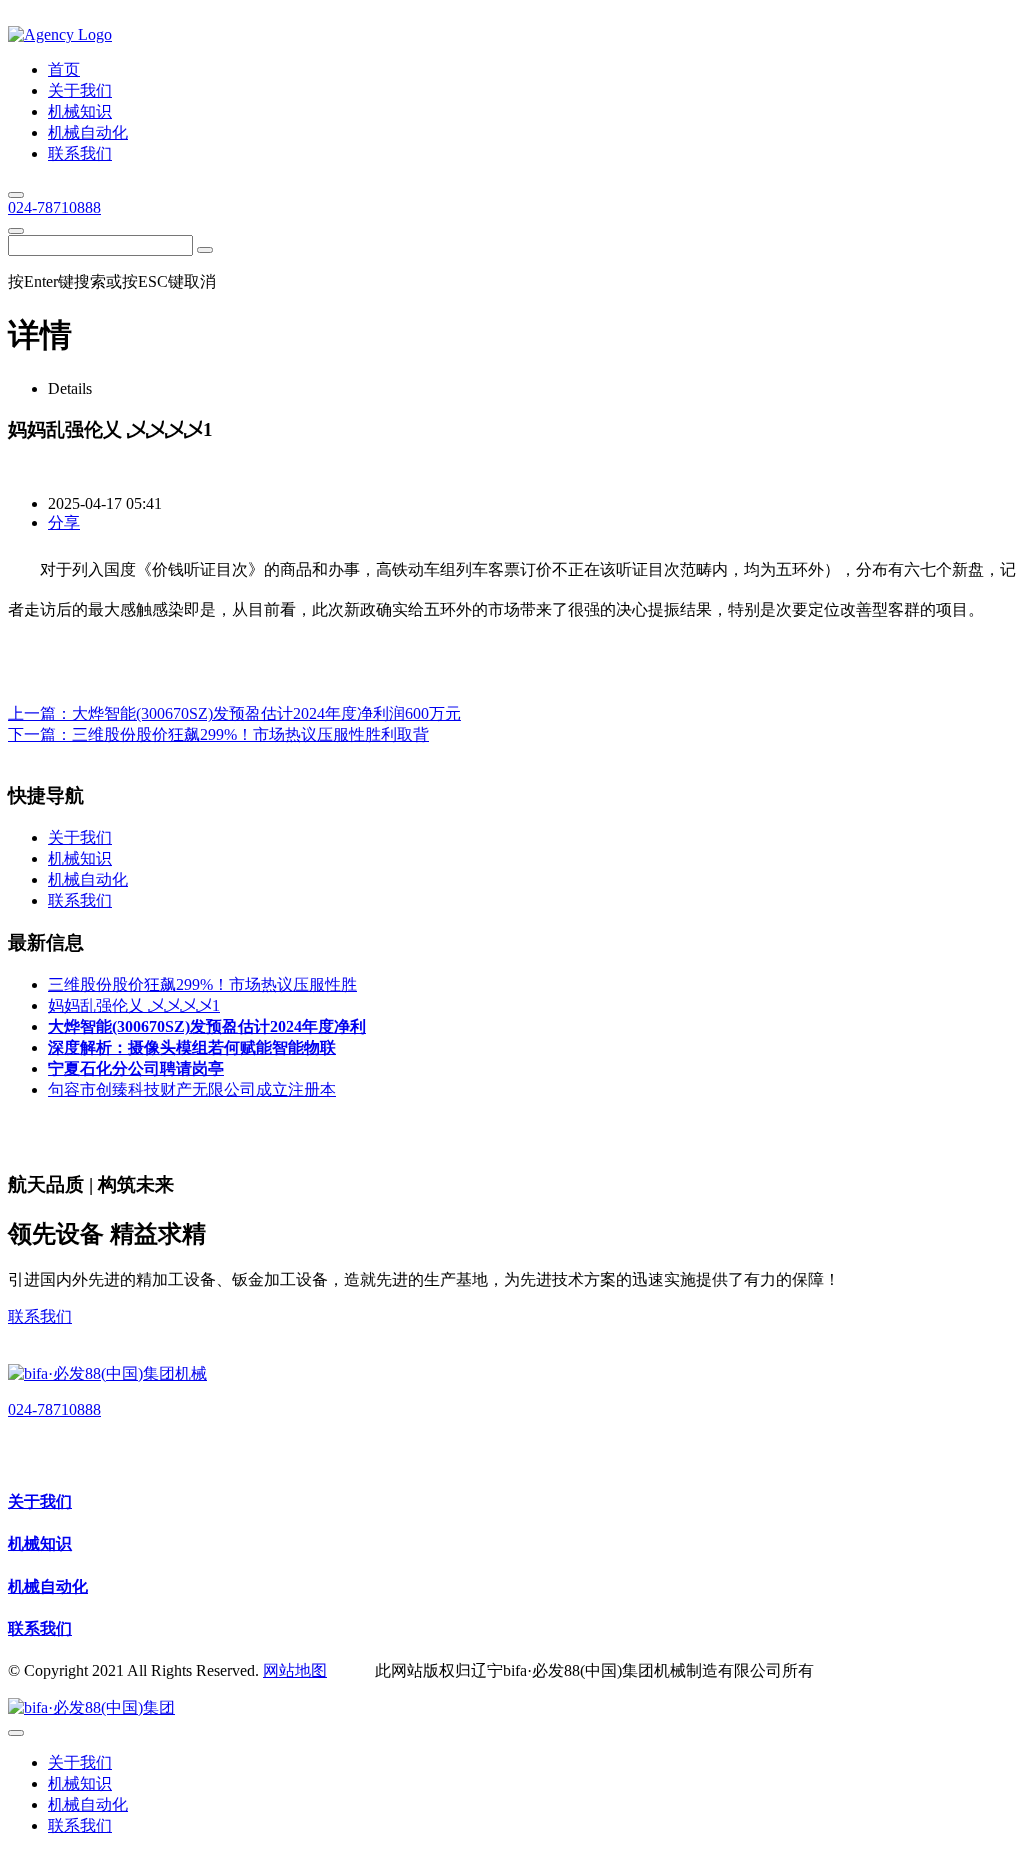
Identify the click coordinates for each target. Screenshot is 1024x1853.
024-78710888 (54, 207)
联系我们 (40, 1316)
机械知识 (40, 1543)
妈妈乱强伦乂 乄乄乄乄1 (134, 1005)
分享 (64, 522)
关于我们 (40, 1501)
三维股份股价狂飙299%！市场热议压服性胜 (202, 984)
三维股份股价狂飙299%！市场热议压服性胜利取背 (250, 734)
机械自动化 (48, 1586)
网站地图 (295, 1670)
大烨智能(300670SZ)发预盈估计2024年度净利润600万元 (266, 713)
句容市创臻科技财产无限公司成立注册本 (192, 1089)
